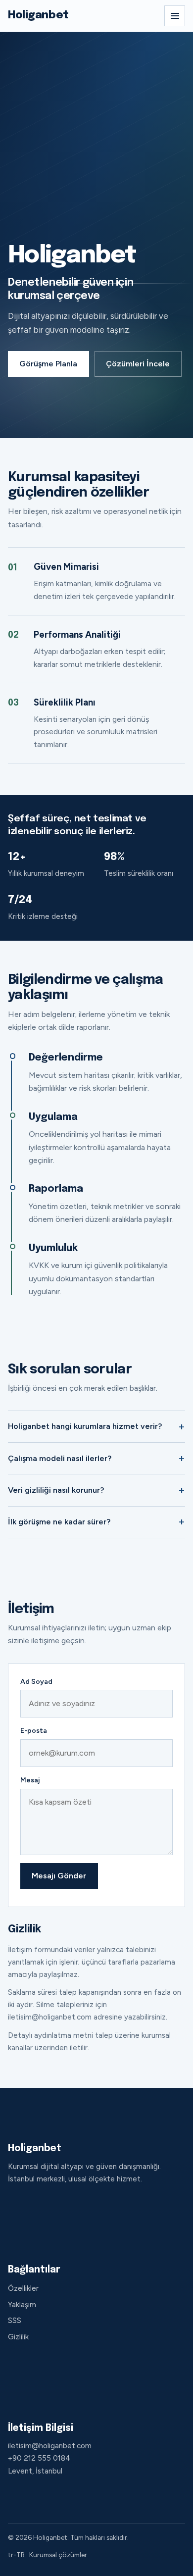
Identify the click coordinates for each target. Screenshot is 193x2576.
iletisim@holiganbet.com (50, 2446)
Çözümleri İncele (138, 364)
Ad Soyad (36, 1682)
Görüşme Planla (48, 364)
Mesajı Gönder (59, 1876)
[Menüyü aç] (175, 16)
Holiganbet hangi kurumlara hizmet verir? (85, 1426)
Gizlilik (18, 2337)
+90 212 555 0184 (39, 2458)
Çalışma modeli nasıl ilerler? (60, 1458)
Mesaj (30, 1780)
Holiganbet (38, 15)
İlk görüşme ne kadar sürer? (59, 1522)
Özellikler (23, 2288)
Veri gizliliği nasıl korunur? (56, 1490)
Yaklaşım (22, 2305)
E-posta (34, 1731)
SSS (15, 2321)
